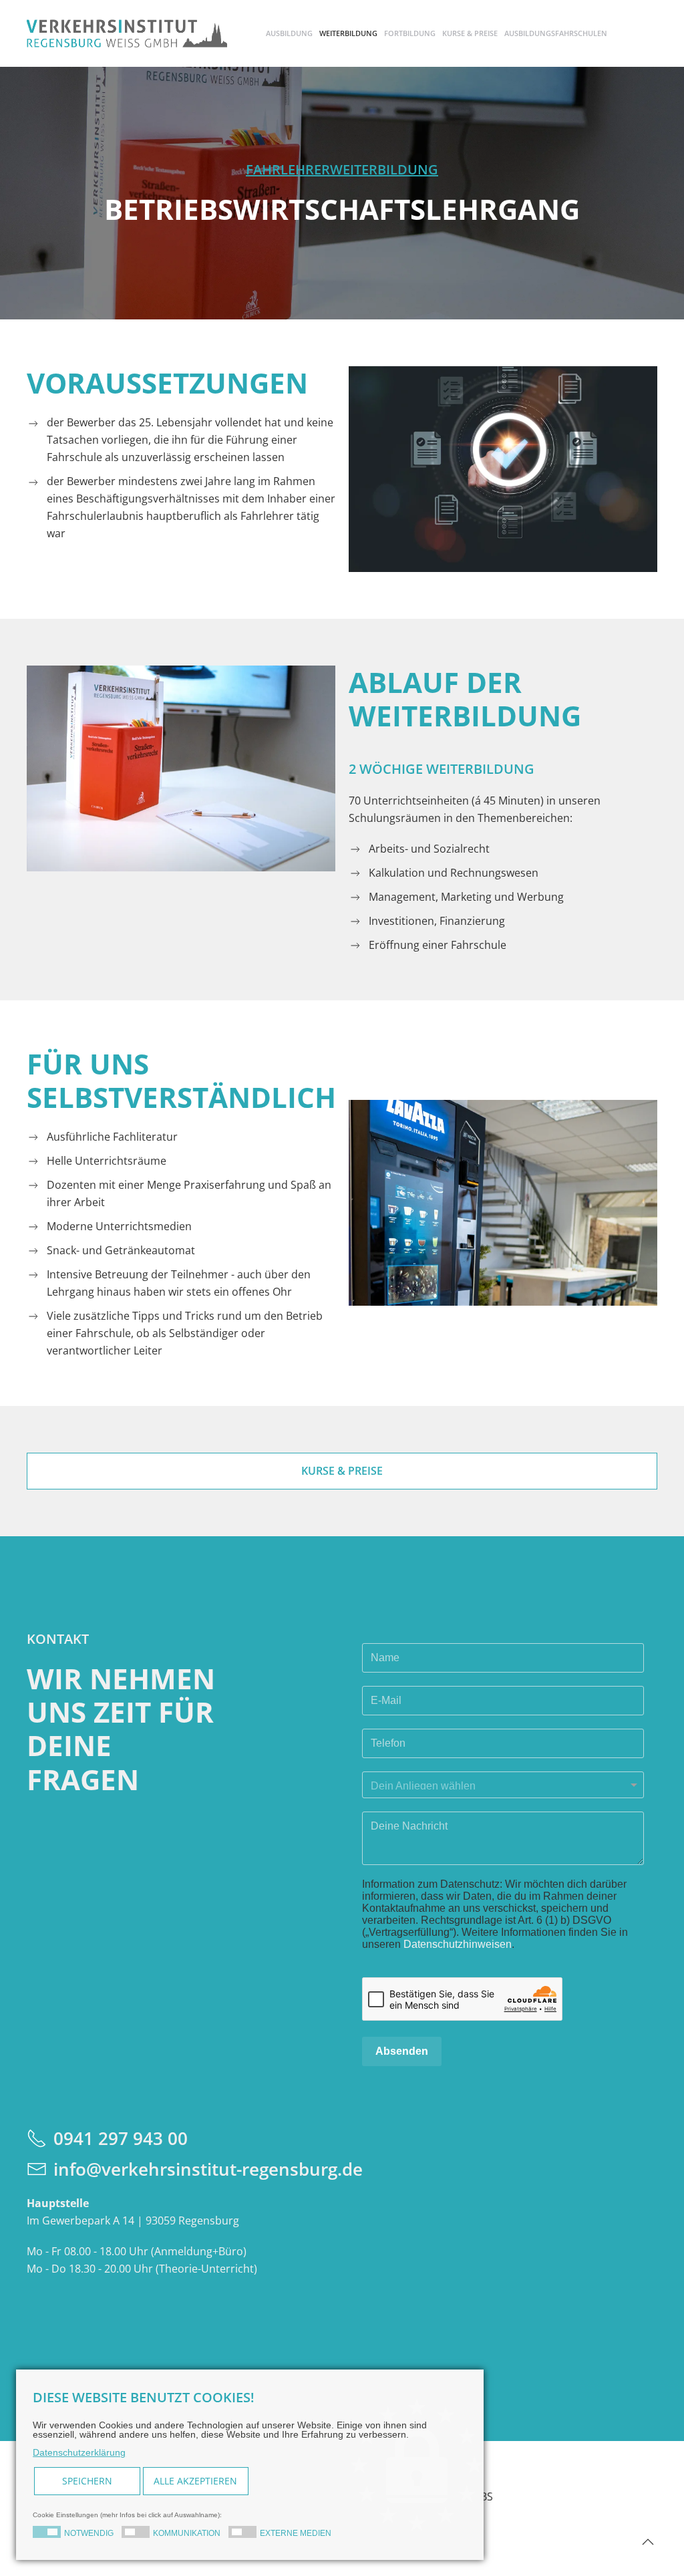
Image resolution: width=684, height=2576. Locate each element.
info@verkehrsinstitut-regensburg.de (208, 2169)
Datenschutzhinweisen (458, 1944)
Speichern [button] (87, 2481)
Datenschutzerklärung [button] (79, 2452)
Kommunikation (187, 2533)
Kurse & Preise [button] (470, 33)
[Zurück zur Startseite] (127, 33)
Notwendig (89, 2533)
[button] (648, 2542)
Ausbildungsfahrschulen (556, 33)
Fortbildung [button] (410, 33)
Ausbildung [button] (289, 33)
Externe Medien (296, 2533)
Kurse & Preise (342, 1471)
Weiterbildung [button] (348, 33)
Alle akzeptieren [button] (195, 2481)
